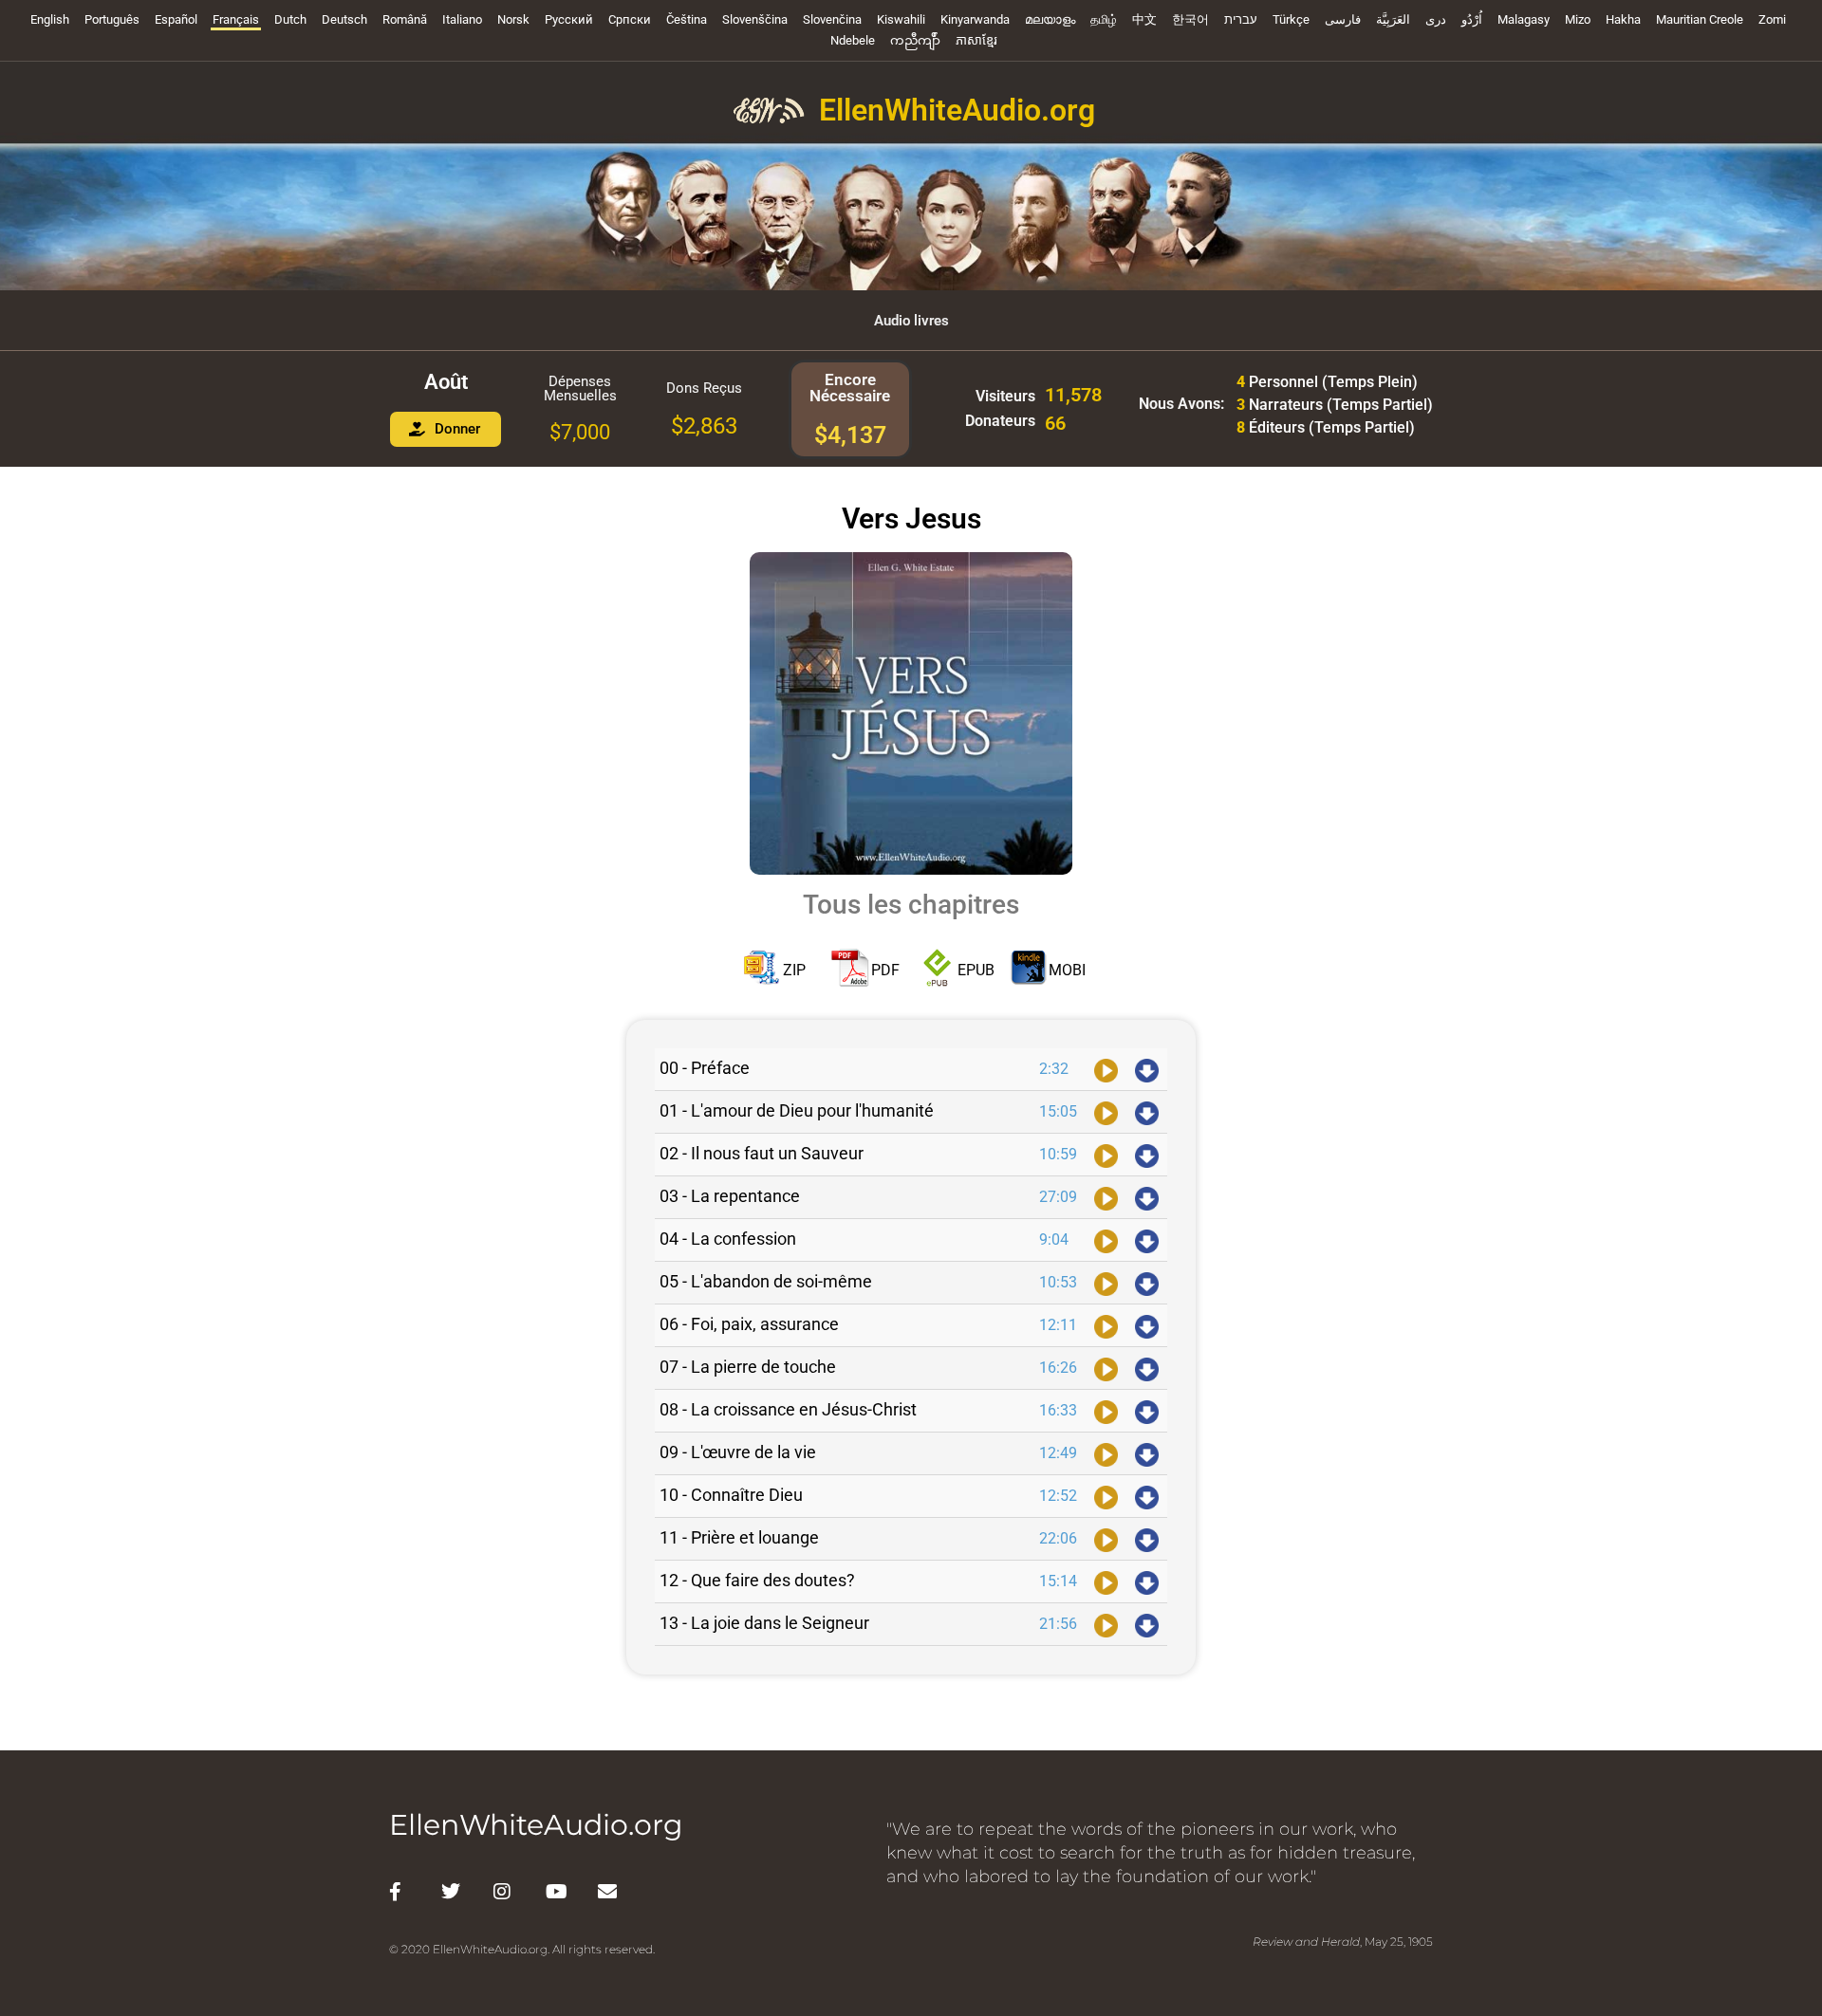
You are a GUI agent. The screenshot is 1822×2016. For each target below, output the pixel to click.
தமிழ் (1104, 19)
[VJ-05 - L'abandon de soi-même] (1106, 1283)
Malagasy (1524, 19)
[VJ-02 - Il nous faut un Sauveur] (1106, 1155)
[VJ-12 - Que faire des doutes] (1106, 1581)
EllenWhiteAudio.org (957, 110)
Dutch (290, 19)
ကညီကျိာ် (915, 40)
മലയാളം (1050, 19)
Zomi (1772, 19)
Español (176, 19)
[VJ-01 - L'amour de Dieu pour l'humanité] (1106, 1112)
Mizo (1578, 19)
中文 (1144, 19)
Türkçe (1291, 19)
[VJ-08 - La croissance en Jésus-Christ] (1106, 1411)
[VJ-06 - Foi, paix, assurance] (1106, 1325)
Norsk (513, 19)
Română (405, 19)
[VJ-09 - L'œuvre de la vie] (1106, 1453)
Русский (569, 19)
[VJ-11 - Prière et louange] (1106, 1539)
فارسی (1343, 19)
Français (236, 19)
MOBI (1067, 970)
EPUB (976, 970)
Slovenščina (755, 19)
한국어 (1190, 19)
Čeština (687, 19)
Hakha (1623, 19)
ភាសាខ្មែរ (976, 40)
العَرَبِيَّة (1393, 19)
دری (1436, 19)
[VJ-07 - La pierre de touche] (1106, 1368)
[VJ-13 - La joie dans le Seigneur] (1106, 1624)
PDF (885, 970)
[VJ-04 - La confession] (1106, 1240)
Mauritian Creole (1700, 19)
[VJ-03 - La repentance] (1106, 1197)
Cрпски (630, 19)
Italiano (462, 19)
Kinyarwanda (975, 19)
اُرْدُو (1472, 19)
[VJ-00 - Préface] (1106, 1069)
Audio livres (911, 321)
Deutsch (344, 19)
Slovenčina (832, 19)
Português (112, 19)
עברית (1241, 19)
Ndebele (853, 40)
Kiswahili (901, 19)
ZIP (794, 970)
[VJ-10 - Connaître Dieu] (1106, 1496)
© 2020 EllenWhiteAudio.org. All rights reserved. (522, 1949)
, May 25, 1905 (1343, 1942)
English (50, 19)
